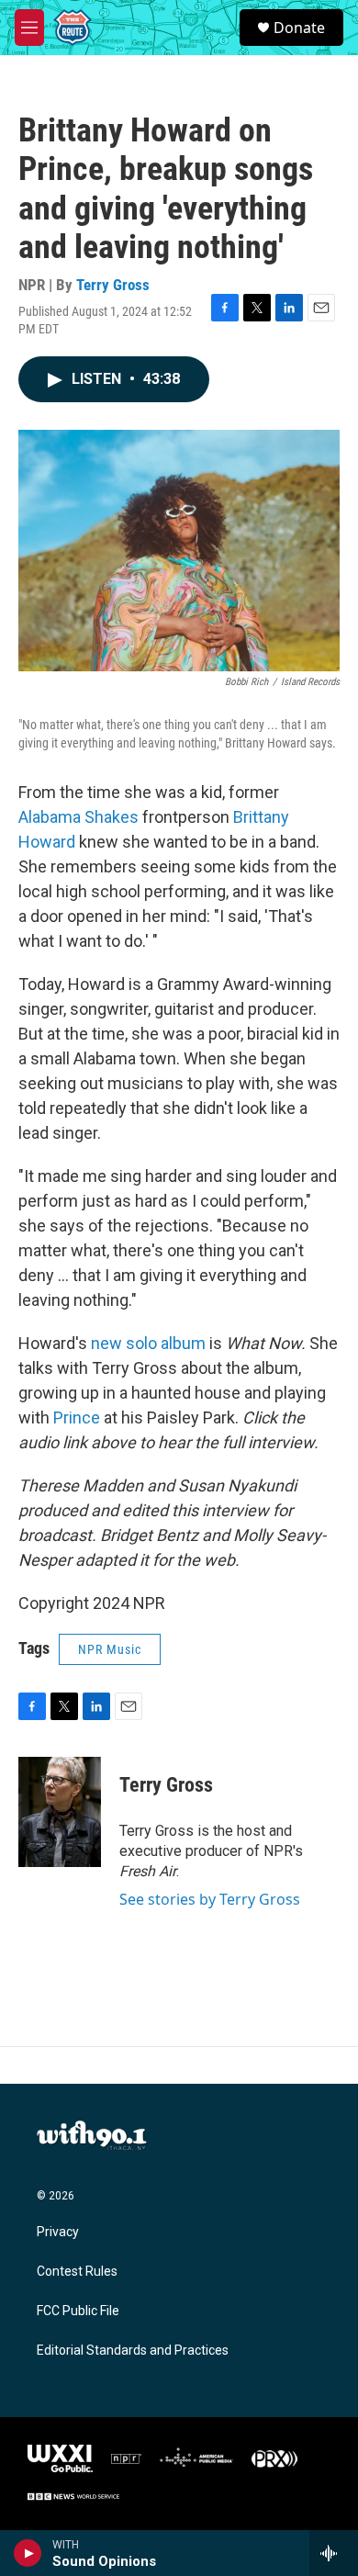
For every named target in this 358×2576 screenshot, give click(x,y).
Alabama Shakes (78, 817)
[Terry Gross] (60, 1812)
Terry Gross (113, 285)
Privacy (58, 2232)
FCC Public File (78, 2311)
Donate (299, 28)
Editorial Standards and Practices (133, 2351)
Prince (77, 1417)
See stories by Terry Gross (210, 1899)
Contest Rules (77, 2272)
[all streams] (334, 2553)
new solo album (148, 1343)
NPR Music (110, 1649)
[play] (28, 2553)
